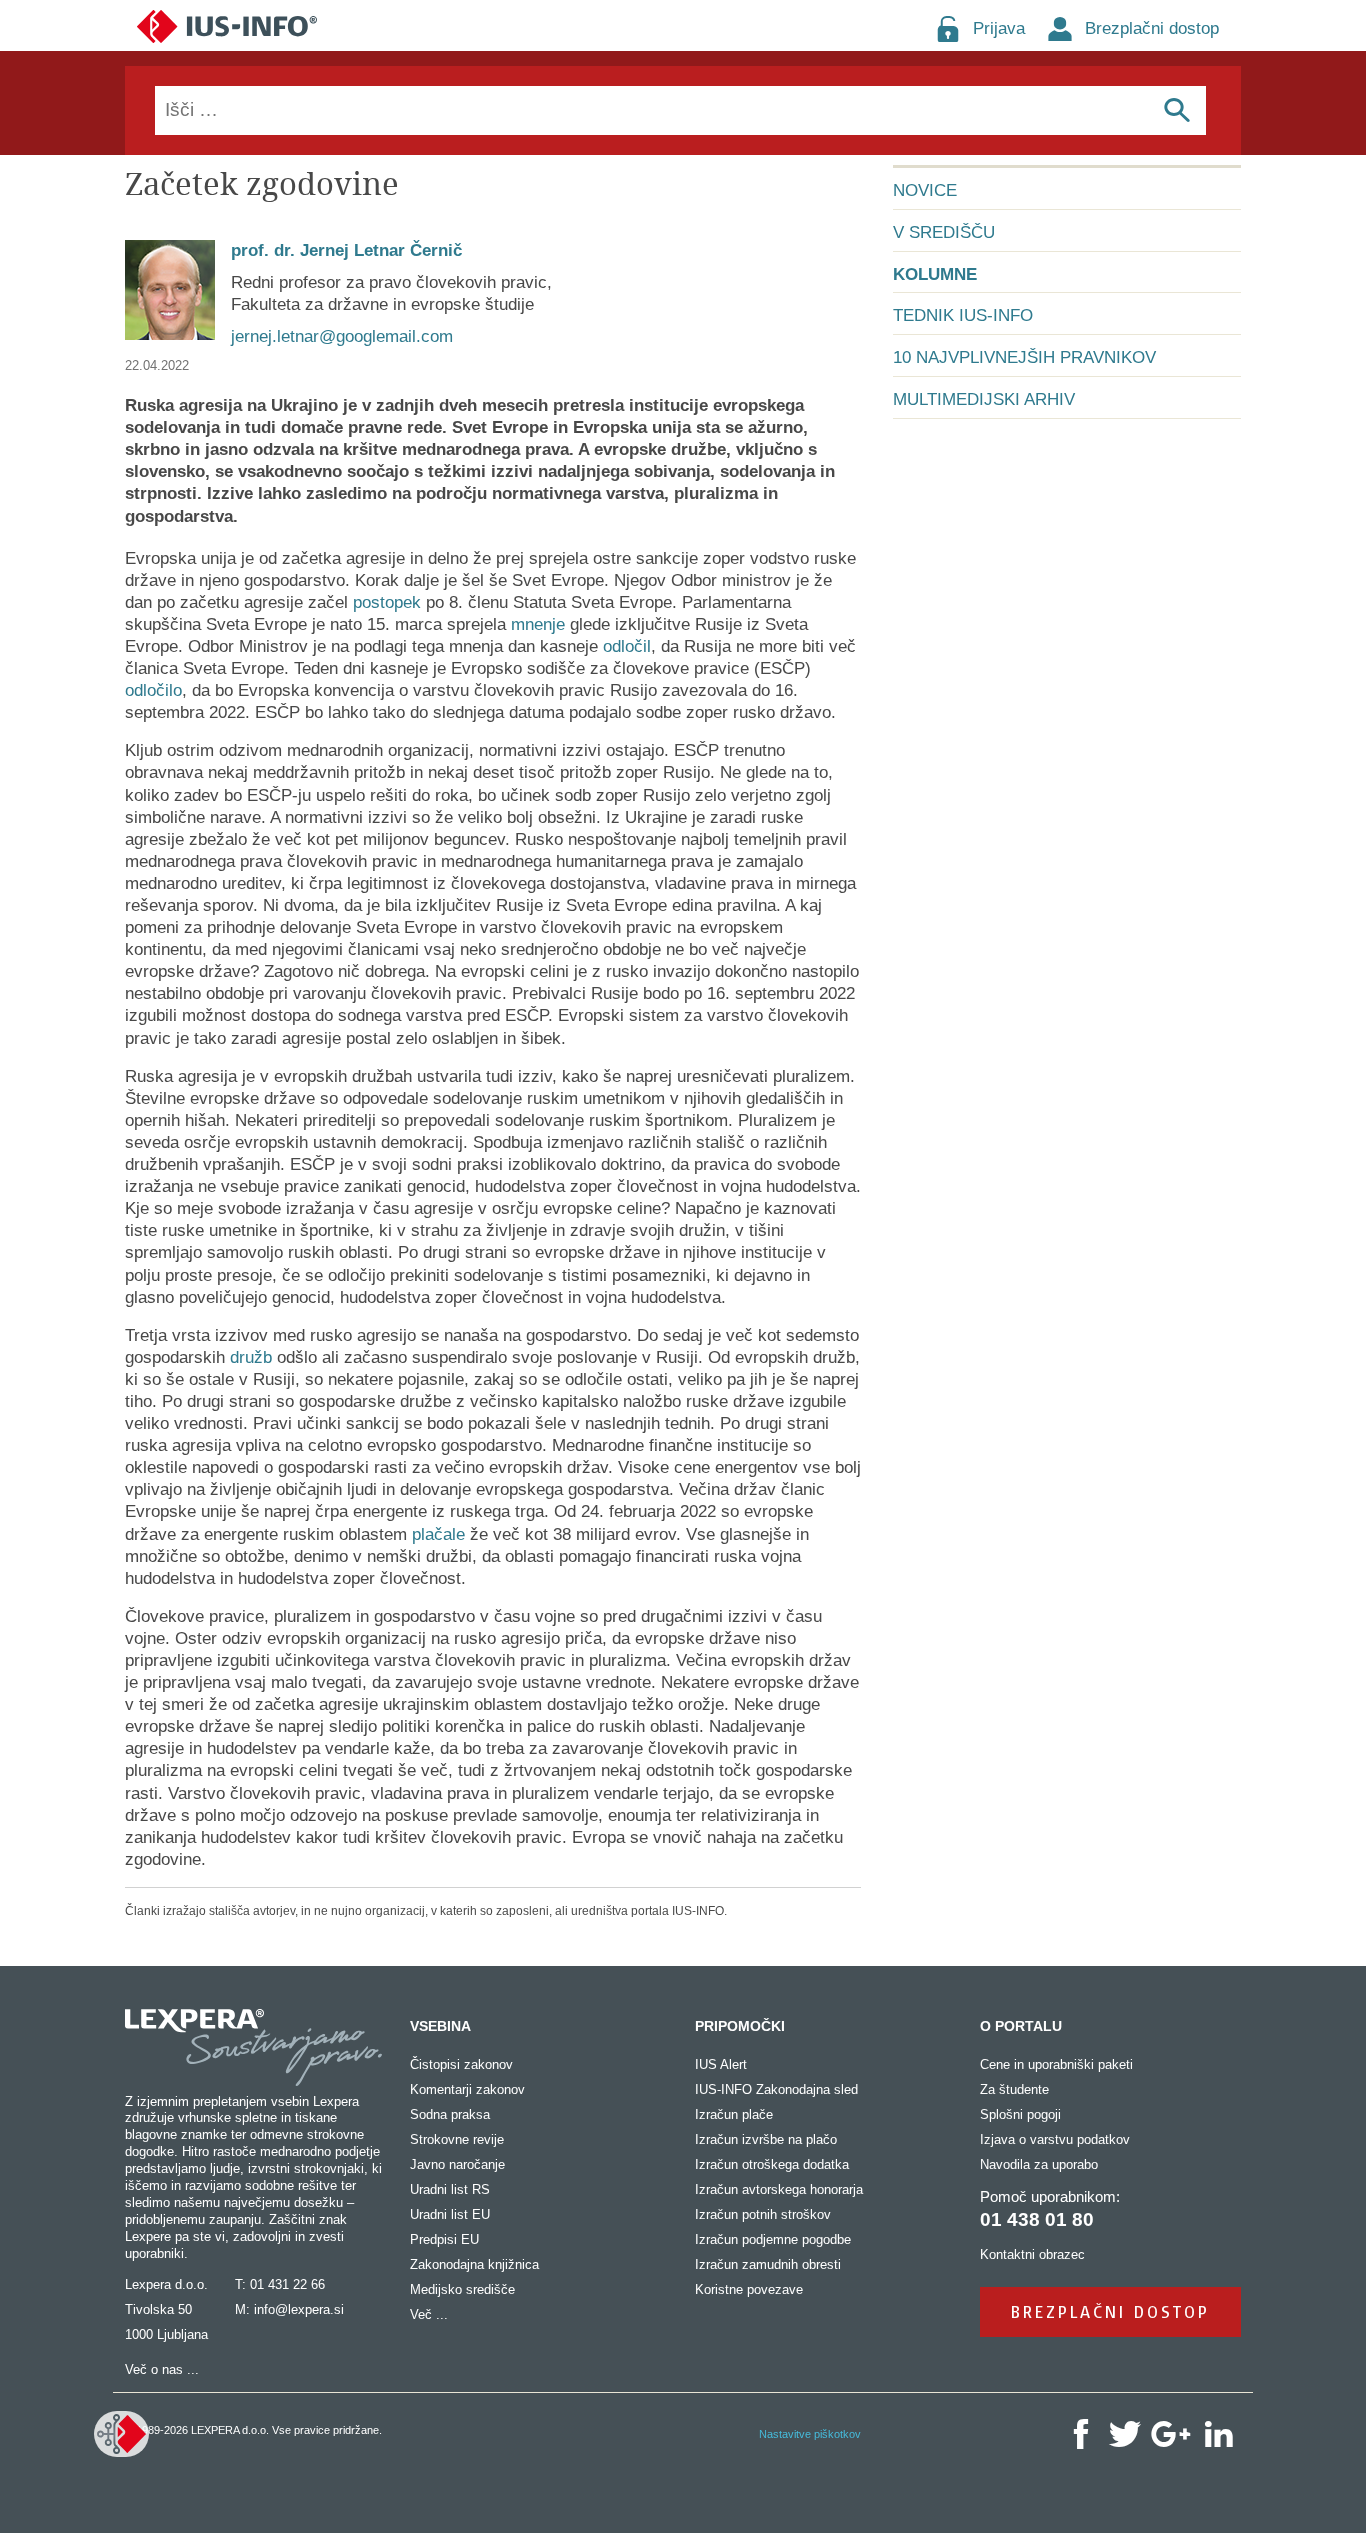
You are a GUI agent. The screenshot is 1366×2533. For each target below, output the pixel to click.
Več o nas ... (162, 2369)
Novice (925, 190)
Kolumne (935, 274)
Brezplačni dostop (1152, 28)
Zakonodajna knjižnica (474, 2264)
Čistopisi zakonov (461, 2064)
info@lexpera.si (299, 2309)
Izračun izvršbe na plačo (766, 2139)
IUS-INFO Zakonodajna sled (776, 2089)
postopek (387, 602)
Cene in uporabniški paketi (1056, 2064)
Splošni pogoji (1020, 2114)
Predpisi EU (444, 2239)
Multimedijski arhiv (984, 399)
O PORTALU (1021, 2026)
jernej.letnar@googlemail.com (342, 336)
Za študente (1014, 2089)
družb (251, 1357)
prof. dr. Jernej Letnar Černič (346, 250)
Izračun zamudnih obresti (768, 2264)
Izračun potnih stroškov (763, 2214)
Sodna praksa (450, 2114)
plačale (438, 1534)
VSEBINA (440, 2026)
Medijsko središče (462, 2289)
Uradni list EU (450, 2214)
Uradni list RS (450, 2189)
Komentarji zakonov (467, 2089)
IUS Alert (721, 2064)
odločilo (153, 690)
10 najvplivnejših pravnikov (1024, 357)
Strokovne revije (457, 2139)
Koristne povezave (749, 2289)
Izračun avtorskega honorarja (779, 2189)
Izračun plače (734, 2114)
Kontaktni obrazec (1032, 2254)
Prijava (999, 28)
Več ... (429, 2314)
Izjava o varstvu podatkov (1055, 2139)
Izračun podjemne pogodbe (773, 2239)
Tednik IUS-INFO (963, 315)
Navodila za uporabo (1039, 2164)
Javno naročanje (457, 2164)
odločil (627, 646)
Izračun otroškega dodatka (772, 2164)
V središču (944, 232)
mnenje (538, 624)
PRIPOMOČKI (740, 2026)
